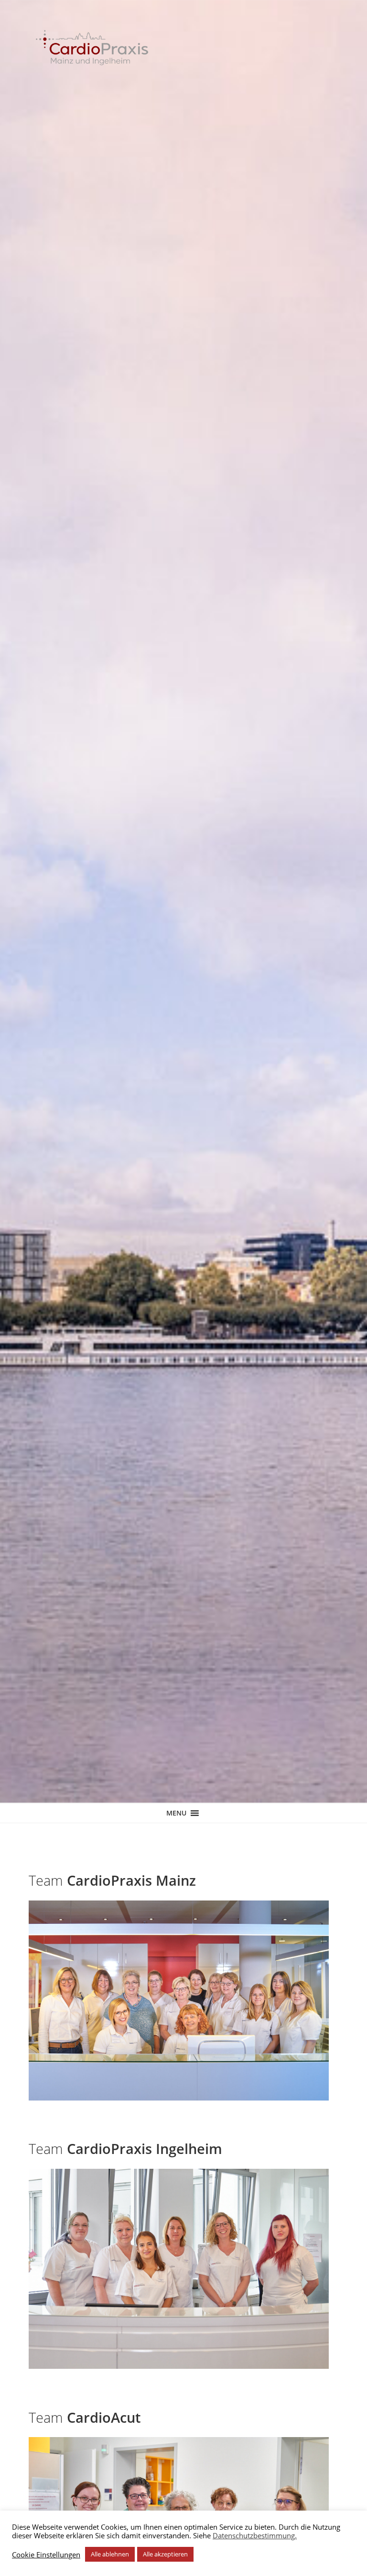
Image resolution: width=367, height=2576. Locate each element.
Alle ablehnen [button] (110, 2554)
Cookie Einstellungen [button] (46, 2555)
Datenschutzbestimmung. (255, 2535)
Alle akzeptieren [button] (165, 2554)
